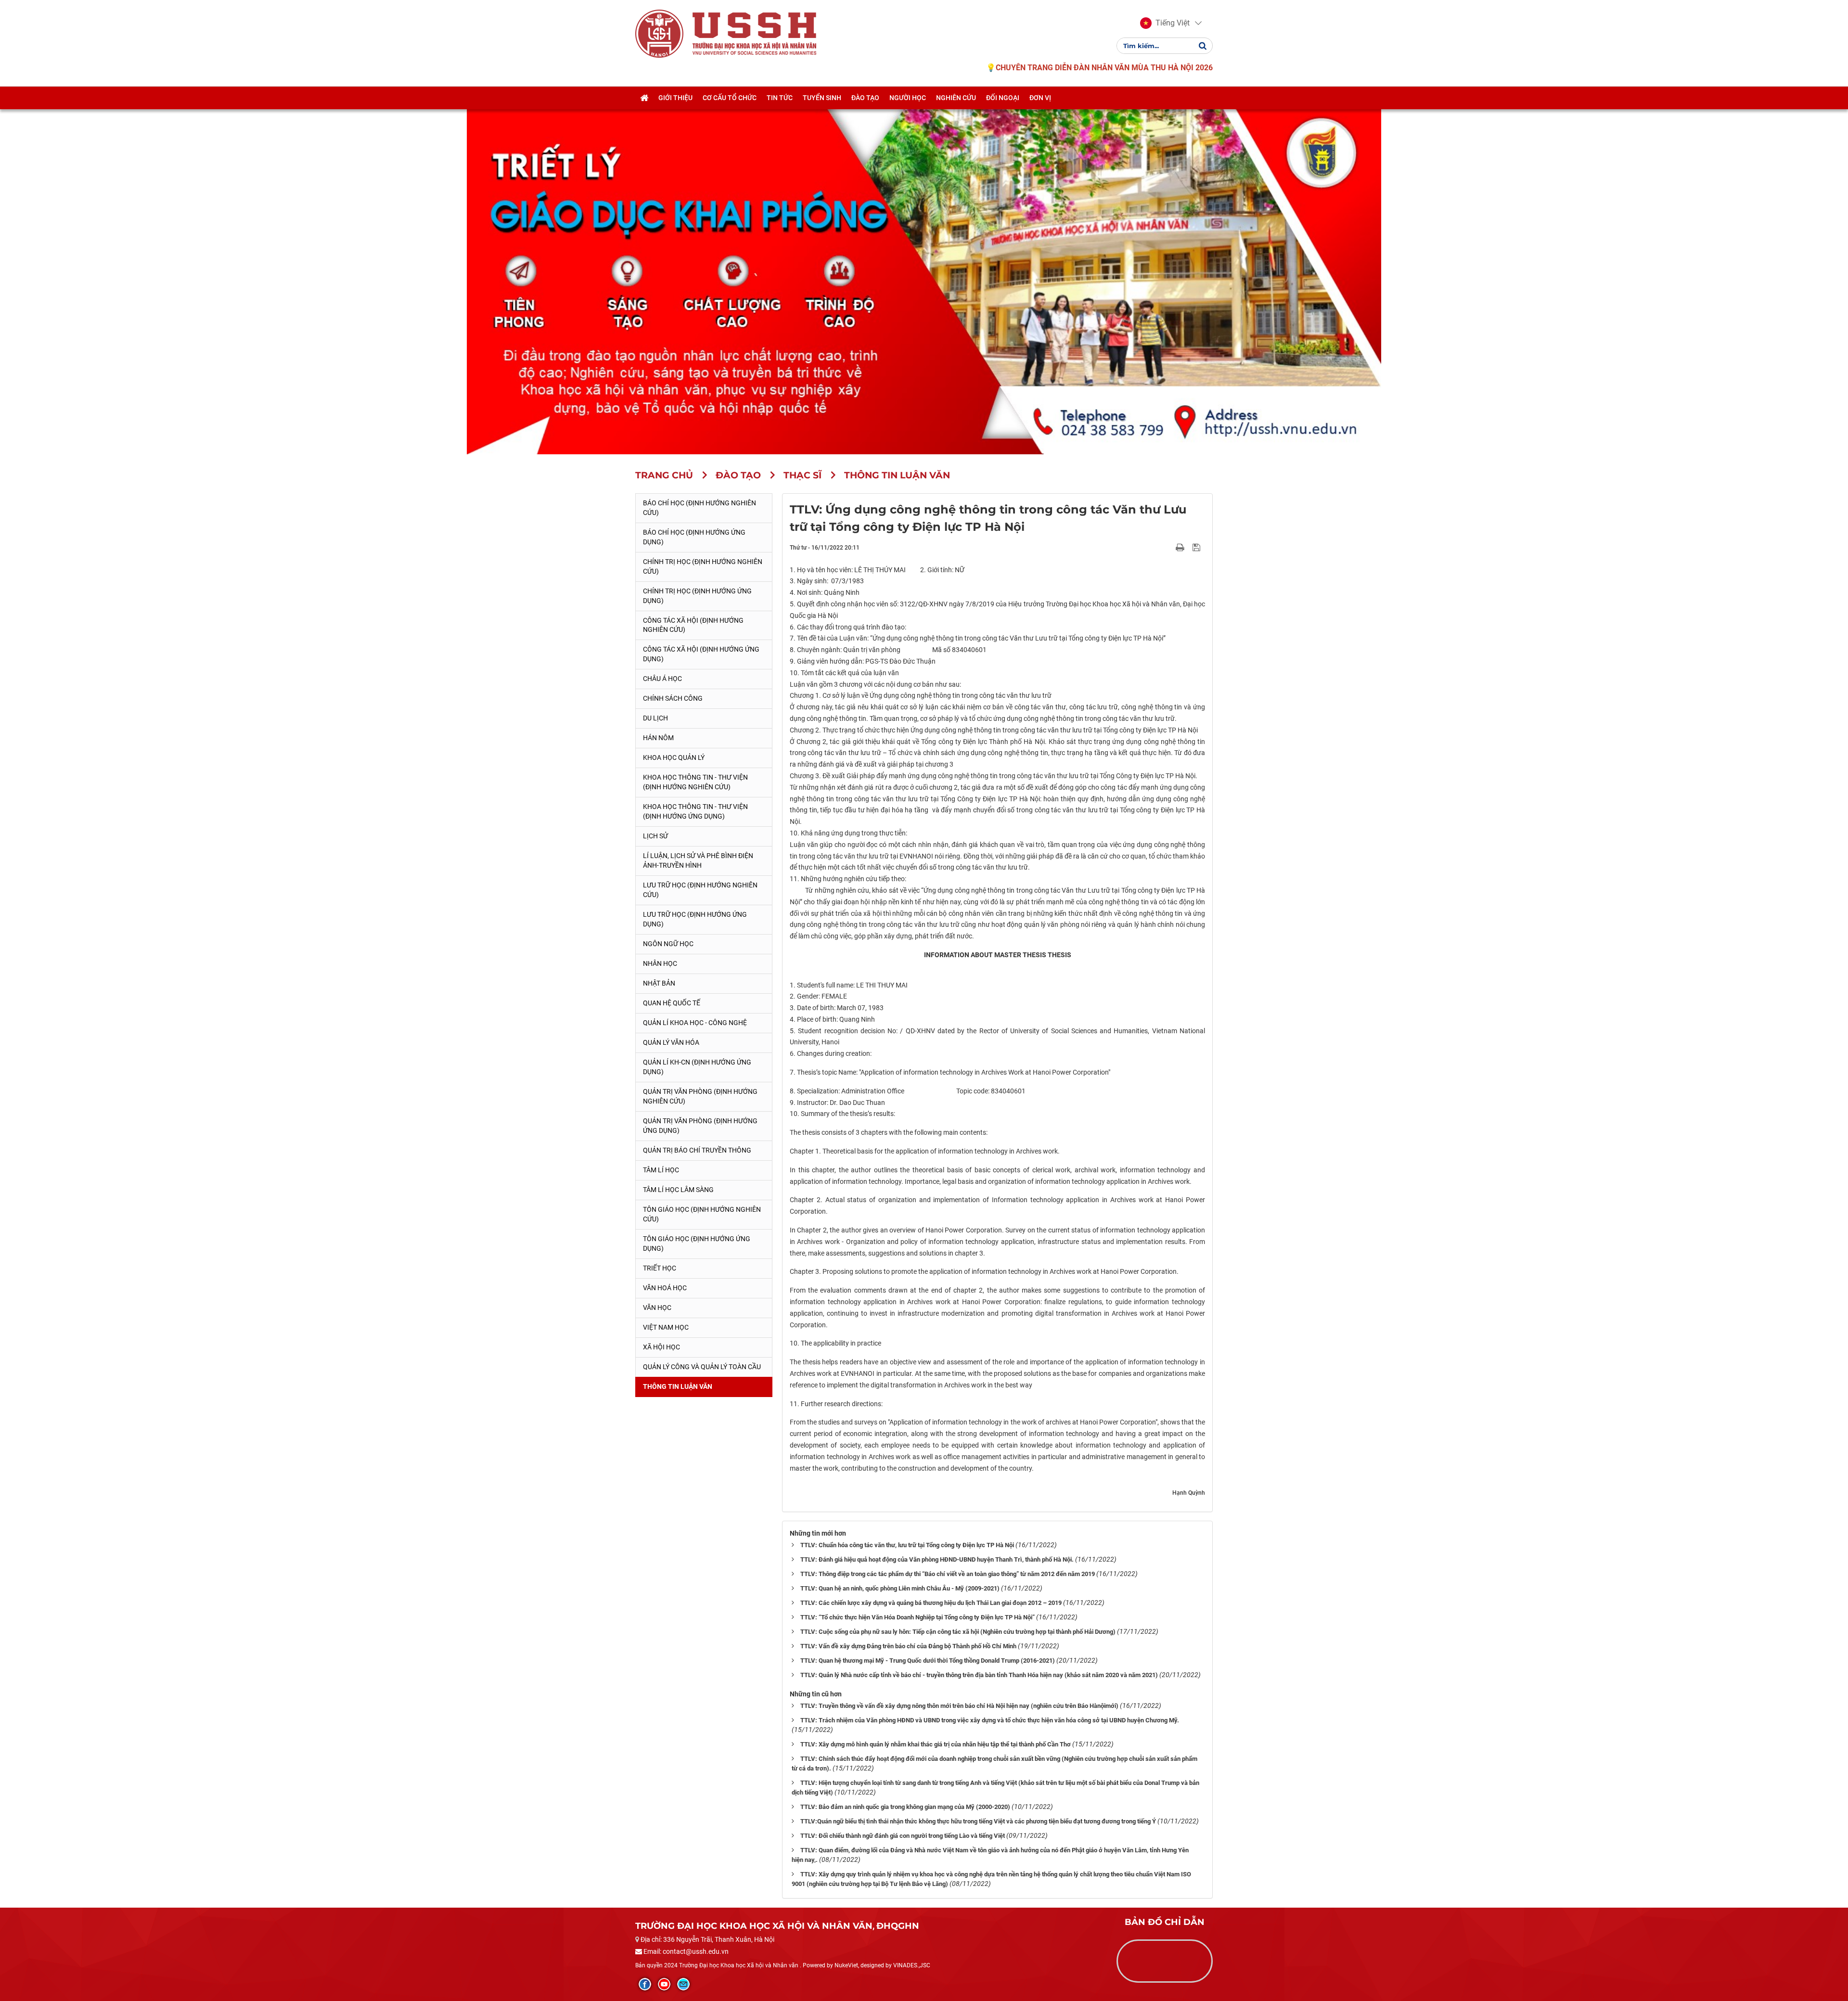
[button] (1165, 23)
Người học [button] (908, 98)
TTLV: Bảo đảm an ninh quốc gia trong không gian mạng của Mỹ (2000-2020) (905, 1807)
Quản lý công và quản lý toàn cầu (702, 1367)
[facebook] (645, 1984)
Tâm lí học (661, 1170)
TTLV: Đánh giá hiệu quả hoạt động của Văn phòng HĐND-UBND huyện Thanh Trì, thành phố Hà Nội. (937, 1559)
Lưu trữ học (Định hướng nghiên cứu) (700, 890)
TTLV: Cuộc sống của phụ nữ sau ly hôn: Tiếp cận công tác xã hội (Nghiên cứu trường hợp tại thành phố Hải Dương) (958, 1632)
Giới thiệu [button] (675, 98)
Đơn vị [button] (1040, 98)
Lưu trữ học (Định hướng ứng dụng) (695, 919)
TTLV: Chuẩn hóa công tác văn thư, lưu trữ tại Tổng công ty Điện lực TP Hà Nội (907, 1545)
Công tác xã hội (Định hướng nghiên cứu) (693, 625)
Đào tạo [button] (865, 98)
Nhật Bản (659, 983)
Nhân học (660, 963)
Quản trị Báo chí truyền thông (697, 1150)
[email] (683, 1984)
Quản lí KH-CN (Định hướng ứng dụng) (697, 1067)
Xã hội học (661, 1347)
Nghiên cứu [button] (956, 98)
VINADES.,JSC (912, 1965)
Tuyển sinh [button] (822, 98)
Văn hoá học (665, 1288)
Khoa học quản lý (674, 757)
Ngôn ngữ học (668, 944)
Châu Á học (662, 679)
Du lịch (655, 718)
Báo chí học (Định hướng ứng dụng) (694, 537)
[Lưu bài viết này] (1198, 547)
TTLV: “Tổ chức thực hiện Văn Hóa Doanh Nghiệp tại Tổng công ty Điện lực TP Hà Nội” (918, 1617)
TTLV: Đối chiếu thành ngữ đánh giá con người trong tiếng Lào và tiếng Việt (903, 1836)
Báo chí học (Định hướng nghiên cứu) (699, 508)
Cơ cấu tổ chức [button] (730, 98)
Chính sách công (673, 698)
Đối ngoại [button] (1003, 98)
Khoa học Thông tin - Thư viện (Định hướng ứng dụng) (695, 811)
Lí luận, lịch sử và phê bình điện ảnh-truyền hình (698, 860)
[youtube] (664, 1984)
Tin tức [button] (780, 98)
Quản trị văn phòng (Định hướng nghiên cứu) (700, 1096)
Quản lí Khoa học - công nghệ (695, 1023)
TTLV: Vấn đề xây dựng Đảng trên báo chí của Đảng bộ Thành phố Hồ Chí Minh (908, 1646)
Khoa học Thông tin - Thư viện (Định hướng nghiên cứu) (695, 782)
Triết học (660, 1268)
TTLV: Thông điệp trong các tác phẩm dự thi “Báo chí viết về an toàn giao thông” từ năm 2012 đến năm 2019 (948, 1574)
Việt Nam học (666, 1327)
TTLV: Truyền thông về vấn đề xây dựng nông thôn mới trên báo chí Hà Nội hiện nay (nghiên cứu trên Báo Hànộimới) (959, 1706)
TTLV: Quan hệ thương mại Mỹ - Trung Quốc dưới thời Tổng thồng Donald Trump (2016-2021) (928, 1661)
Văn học (657, 1308)
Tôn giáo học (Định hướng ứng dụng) (697, 1244)
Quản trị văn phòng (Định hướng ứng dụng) (700, 1126)
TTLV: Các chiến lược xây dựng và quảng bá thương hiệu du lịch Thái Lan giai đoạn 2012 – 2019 (931, 1603)
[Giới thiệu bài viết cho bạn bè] (1169, 547)
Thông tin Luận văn (678, 1386)
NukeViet (846, 1965)
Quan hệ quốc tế (672, 1003)
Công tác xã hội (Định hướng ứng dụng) (701, 654)
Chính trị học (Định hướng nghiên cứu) (703, 566)
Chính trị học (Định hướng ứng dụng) (697, 596)
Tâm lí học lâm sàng (678, 1190)
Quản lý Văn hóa (671, 1042)
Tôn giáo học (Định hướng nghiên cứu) (702, 1214)
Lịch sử (655, 836)
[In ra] (1181, 547)
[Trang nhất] (644, 98)
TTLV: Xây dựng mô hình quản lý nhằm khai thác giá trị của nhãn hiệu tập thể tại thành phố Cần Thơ (936, 1744)
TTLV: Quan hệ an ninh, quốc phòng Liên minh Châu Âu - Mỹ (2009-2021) (900, 1588)
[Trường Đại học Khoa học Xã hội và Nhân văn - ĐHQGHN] (659, 33)
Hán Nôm (658, 738)
